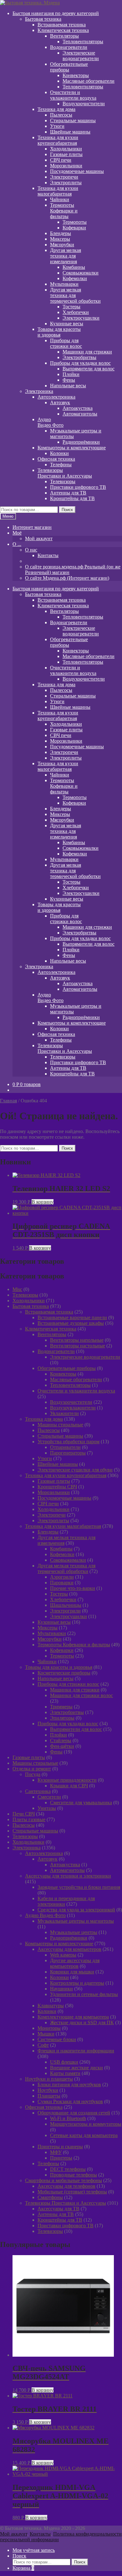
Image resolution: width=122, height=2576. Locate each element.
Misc (17, 1289)
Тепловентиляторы (83, 42)
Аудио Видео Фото (45, 1915)
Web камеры (63, 1955)
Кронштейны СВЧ (57, 1487)
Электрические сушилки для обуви (75, 1470)
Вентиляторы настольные (78, 1346)
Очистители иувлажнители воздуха (73, 95)
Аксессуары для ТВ (58, 2209)
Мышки (46, 2034)
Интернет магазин (32, 527)
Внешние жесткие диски (76, 2068)
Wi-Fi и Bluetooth (68, 2118)
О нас (31, 550)
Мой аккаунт (39, 538)
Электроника (39, 391)
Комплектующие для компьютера (73, 2017)
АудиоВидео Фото (51, 422)
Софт (43, 2045)
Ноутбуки (48, 2090)
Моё (17, 533)
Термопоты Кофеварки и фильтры (74, 1645)
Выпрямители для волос (89, 369)
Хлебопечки (76, 312)
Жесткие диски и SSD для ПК (82, 2022)
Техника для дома (56, 109)
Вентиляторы (64, 36)
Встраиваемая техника (62, 25)
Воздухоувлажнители (73, 1408)
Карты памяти (65, 2073)
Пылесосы (49, 1430)
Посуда (33, 1774)
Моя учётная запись (34, 2550)
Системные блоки (57, 2039)
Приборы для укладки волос (80, 363)
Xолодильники (29, 1301)
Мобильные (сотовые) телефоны (72, 2192)
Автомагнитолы (80, 414)
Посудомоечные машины (77, 171)
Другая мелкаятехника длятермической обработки (75, 295)
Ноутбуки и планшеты (49, 2079)
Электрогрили (65, 1611)
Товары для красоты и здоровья (59, 1667)
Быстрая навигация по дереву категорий (56, 13)
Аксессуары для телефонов (66, 2186)
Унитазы (47, 1808)
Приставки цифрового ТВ (78, 487)
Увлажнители (64, 1413)
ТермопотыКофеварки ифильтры (64, 211)
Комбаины (74, 267)
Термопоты (75, 222)
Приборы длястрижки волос (66, 343)
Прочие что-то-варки (73, 1588)
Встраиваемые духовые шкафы (71, 1323)
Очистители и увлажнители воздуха (76, 1391)
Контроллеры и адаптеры (77, 1983)
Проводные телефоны (74, 2175)
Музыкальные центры (74, 1932)
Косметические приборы (64, 1673)
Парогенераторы (68, 1453)
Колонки (59, 453)
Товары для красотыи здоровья (59, 332)
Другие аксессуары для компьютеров (75, 1963)
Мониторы (49, 2028)
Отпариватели (65, 1447)
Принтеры (61, 2158)
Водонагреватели (69, 47)
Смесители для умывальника (81, 1803)
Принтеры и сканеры (60, 2147)
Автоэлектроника (56, 397)
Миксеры (60, 239)
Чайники (60, 199)
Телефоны (61, 465)
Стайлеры (61, 1740)
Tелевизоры (25, 1295)
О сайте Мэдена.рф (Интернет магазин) (67, 578)
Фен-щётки (62, 1746)
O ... (17, 544)
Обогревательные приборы (67, 1368)
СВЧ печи (61, 160)
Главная (8, 1101)
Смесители (49, 1797)
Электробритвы (79, 357)
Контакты (48, 555)
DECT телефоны (68, 2169)
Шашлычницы (66, 1605)
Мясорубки (62, 245)
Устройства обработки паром (69, 1442)
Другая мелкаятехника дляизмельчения (66, 256)
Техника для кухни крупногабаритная (66, 1475)
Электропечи (64, 177)
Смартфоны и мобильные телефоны (64, 2180)
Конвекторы (76, 75)
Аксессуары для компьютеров (69, 1949)
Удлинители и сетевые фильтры (84, 1994)
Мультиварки (64, 284)
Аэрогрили (62, 1577)
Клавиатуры (51, 2006)
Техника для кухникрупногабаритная (58, 140)
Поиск (67, 510)
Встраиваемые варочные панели (72, 1317)
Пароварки (62, 1583)
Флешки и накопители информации (76, 2051)
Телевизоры (63, 481)
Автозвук (60, 402)
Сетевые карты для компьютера (84, 2135)
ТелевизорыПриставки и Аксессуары (65, 473)
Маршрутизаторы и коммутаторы (86, 2124)
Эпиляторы (62, 1718)
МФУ (56, 2152)
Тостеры (71, 307)
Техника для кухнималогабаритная (58, 191)
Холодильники (66, 149)
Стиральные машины (73, 120)
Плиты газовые (29, 1819)
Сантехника (38, 1791)
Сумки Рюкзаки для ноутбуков (70, 2101)
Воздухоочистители (84, 104)
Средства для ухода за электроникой (76, 1910)
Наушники (61, 1989)
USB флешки (64, 2062)
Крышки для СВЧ (69, 1786)
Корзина (23, 2568)
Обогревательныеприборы (69, 67)
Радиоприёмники (81, 442)
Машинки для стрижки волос (81, 1695)
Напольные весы (68, 386)
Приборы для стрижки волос (68, 1684)
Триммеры (61, 1707)
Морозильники (66, 166)
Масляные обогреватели (89, 81)
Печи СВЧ (24, 1814)
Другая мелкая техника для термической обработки (66, 1568)
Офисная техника (56, 459)
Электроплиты (66, 183)
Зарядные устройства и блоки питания (79, 1887)
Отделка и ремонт (32, 1769)
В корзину (43, 1202)
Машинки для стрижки (87, 352)
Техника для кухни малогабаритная (63, 1526)
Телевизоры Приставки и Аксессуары (66, 2203)
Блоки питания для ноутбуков (69, 2085)
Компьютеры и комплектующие (72, 448)
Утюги (57, 126)
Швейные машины (70, 132)
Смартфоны (50, 2197)
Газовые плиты (66, 154)
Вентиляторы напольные (77, 1340)
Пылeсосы (61, 115)
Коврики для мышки (72, 1972)
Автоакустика (78, 408)
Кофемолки (75, 278)
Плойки (71, 374)
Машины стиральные (60, 1425)
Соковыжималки (81, 273)
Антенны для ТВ (68, 493)
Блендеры (61, 233)
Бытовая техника (43, 19)
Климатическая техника (63, 30)
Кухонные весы (67, 324)
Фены (69, 380)
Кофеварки (74, 228)
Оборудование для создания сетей (74, 2113)
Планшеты (49, 2096)
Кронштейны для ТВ (72, 498)
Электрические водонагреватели (81, 56)
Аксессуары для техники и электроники (68, 1876)
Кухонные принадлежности (67, 1780)
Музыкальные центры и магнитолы (76, 1921)
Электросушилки (81, 318)
